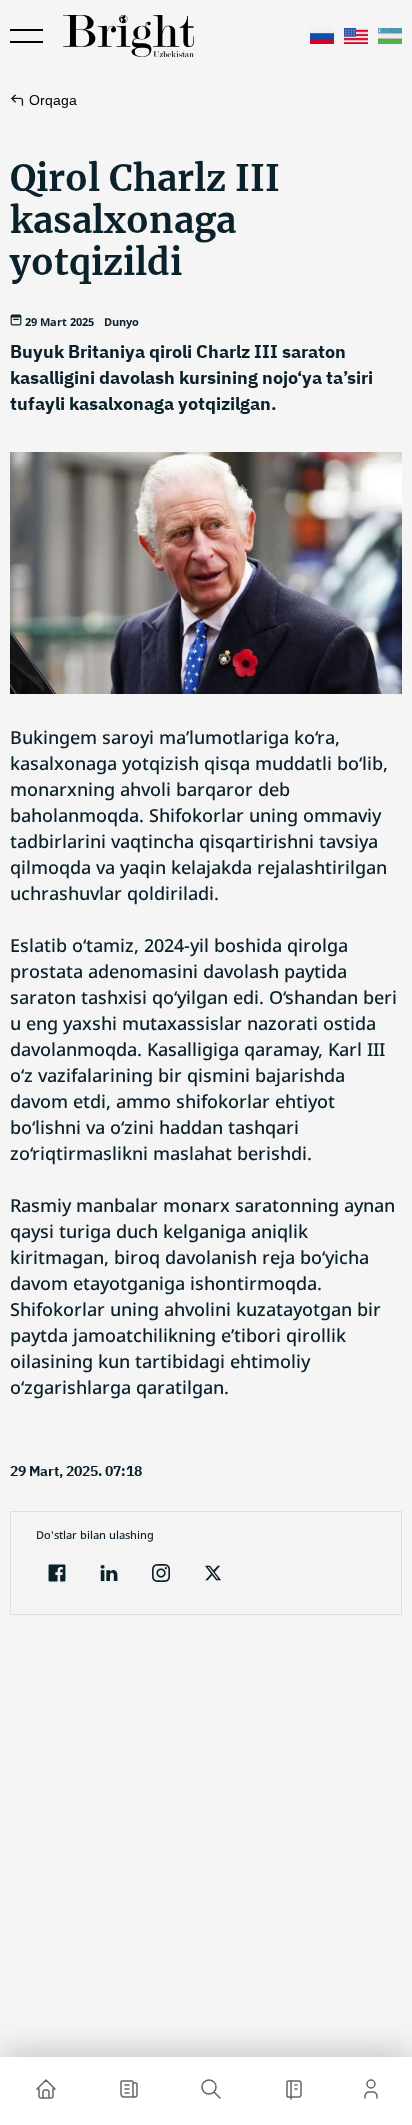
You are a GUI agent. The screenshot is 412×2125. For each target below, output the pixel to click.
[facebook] (57, 1575)
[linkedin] (109, 1575)
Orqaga (53, 100)
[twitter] (213, 1575)
